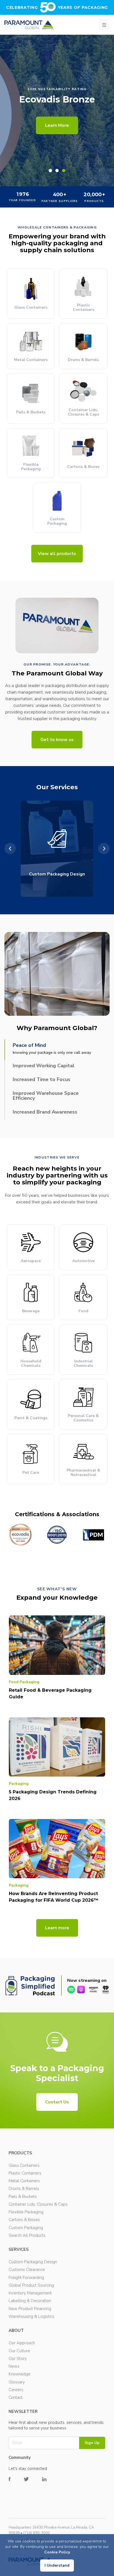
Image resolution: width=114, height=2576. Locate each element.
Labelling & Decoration (30, 2301)
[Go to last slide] (10, 849)
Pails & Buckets (23, 2197)
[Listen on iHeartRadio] (106, 1990)
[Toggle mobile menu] (104, 25)
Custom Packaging (26, 2228)
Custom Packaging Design (33, 2262)
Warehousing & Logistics (31, 2316)
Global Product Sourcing (31, 2285)
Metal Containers (24, 2181)
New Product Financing (30, 2309)
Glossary (17, 2382)
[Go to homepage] (29, 25)
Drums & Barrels (24, 2189)
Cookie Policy (57, 2552)
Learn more (57, 1928)
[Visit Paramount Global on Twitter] (33, 2483)
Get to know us (57, 740)
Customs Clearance (27, 2270)
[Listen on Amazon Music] (93, 1990)
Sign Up (92, 2443)
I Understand (57, 2565)
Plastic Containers (25, 2173)
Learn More (57, 125)
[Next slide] (104, 849)
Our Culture (19, 2351)
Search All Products (27, 2235)
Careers (16, 2390)
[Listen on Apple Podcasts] (81, 1990)
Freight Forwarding (26, 2278)
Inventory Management (30, 2293)
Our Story (18, 2359)
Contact (16, 2397)
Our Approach (22, 2343)
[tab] (50, 171)
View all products (57, 554)
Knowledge (20, 2374)
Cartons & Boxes (24, 2220)
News (14, 2366)
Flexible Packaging (26, 2212)
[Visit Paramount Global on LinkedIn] (51, 2483)
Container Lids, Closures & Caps (38, 2204)
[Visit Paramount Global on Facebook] (16, 2483)
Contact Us (57, 2102)
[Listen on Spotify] (71, 1990)
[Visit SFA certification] (71, 1535)
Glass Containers (24, 2165)
